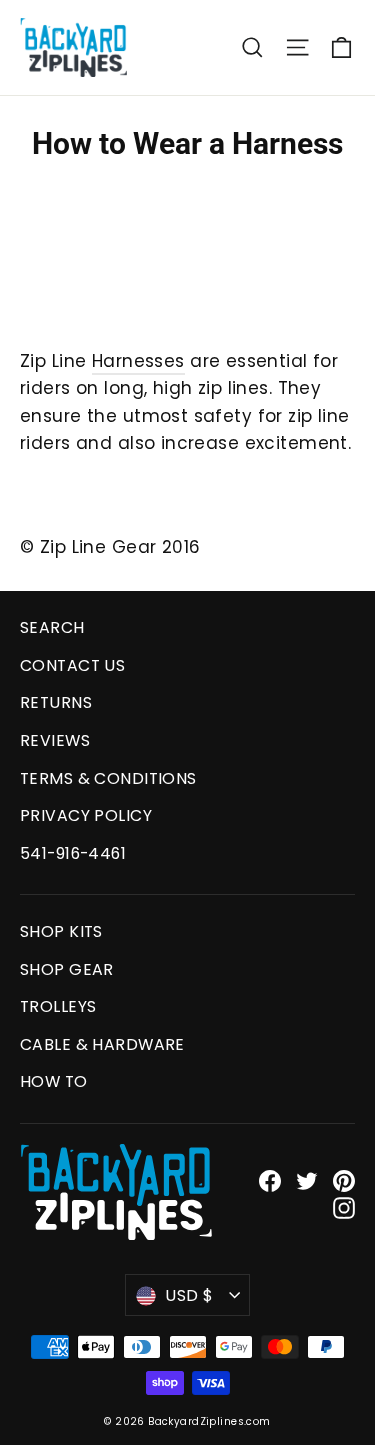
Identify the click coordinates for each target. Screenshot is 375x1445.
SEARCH (52, 627)
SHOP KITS (61, 931)
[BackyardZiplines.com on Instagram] (344, 1207)
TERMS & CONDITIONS (108, 778)
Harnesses (138, 361)
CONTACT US (72, 665)
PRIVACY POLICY (86, 815)
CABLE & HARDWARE (102, 1044)
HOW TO (54, 1081)
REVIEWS (55, 740)
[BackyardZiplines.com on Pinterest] (344, 1180)
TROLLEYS (58, 1006)
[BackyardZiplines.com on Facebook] (270, 1180)
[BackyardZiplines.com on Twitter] (307, 1180)
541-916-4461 (73, 853)
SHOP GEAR (67, 969)
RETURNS (56, 702)
